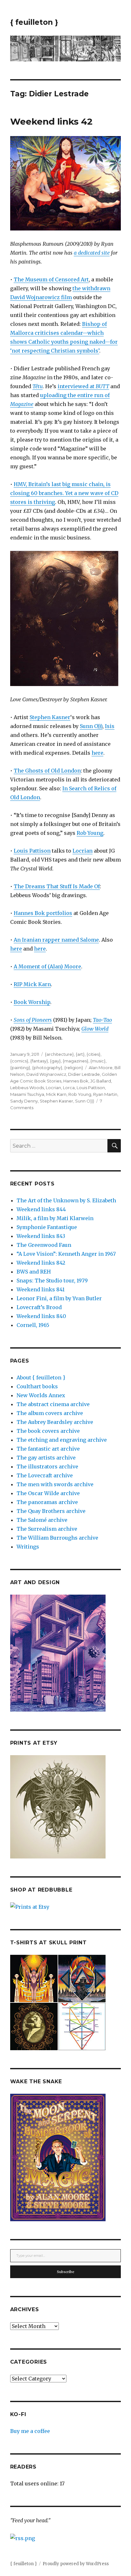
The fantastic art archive (48, 1449)
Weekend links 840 (41, 1316)
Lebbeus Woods (27, 1088)
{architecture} (59, 1054)
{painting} (20, 1068)
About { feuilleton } (41, 1377)
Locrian (83, 851)
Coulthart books (37, 1386)
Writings (28, 1547)
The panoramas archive (47, 1502)
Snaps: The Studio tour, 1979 (52, 1281)
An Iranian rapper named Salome (56, 940)
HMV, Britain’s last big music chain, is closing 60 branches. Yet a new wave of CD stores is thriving (64, 493)
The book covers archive (48, 1431)
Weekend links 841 (41, 1289)
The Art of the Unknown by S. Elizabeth (66, 1200)
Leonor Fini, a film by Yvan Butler (59, 1298)
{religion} (74, 1068)
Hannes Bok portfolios (43, 913)
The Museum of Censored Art (51, 279)
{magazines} (76, 1061)
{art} (80, 1054)
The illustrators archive (47, 1467)
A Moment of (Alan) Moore (47, 966)
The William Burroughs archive (57, 1538)
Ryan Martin (105, 1094)
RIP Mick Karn (32, 984)
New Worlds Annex (41, 1395)
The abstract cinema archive (53, 1404)
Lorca (69, 1088)
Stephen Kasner (50, 717)
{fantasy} (39, 1061)
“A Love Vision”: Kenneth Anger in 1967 (66, 1254)
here (97, 753)
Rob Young (90, 833)
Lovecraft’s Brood (39, 1307)
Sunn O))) (91, 726)
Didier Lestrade (84, 1074)
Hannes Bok (76, 1081)
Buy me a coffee (30, 2431)
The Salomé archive (42, 1520)
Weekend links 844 (41, 1209)
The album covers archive (50, 1413)
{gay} (55, 1061)
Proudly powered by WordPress (76, 2564)
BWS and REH (34, 1272)
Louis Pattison (32, 851)
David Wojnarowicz (46, 1074)
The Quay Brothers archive (51, 1511)
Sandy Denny (24, 1101)
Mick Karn (56, 1094)
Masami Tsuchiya (27, 1094)
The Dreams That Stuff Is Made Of (57, 886)
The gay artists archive (46, 1458)
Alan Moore (101, 1068)
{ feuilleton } (34, 22)
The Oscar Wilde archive (48, 1493)
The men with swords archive (55, 1484)
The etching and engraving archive (62, 1440)
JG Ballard (101, 1081)
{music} (98, 1061)
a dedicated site (92, 253)
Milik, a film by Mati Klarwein (55, 1218)
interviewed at (83, 386)
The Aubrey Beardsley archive (55, 1422)
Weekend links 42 (51, 121)
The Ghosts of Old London (47, 771)
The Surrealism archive (47, 1529)
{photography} (47, 1068)
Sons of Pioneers (33, 1020)
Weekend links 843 (41, 1236)
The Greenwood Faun (44, 1245)
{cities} (93, 1054)
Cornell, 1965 (33, 1325)
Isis (110, 726)
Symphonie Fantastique (47, 1227)
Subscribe (66, 2272)
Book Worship (32, 1002)
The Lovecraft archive (45, 1475)
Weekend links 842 (41, 1263)
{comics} (19, 1061)
